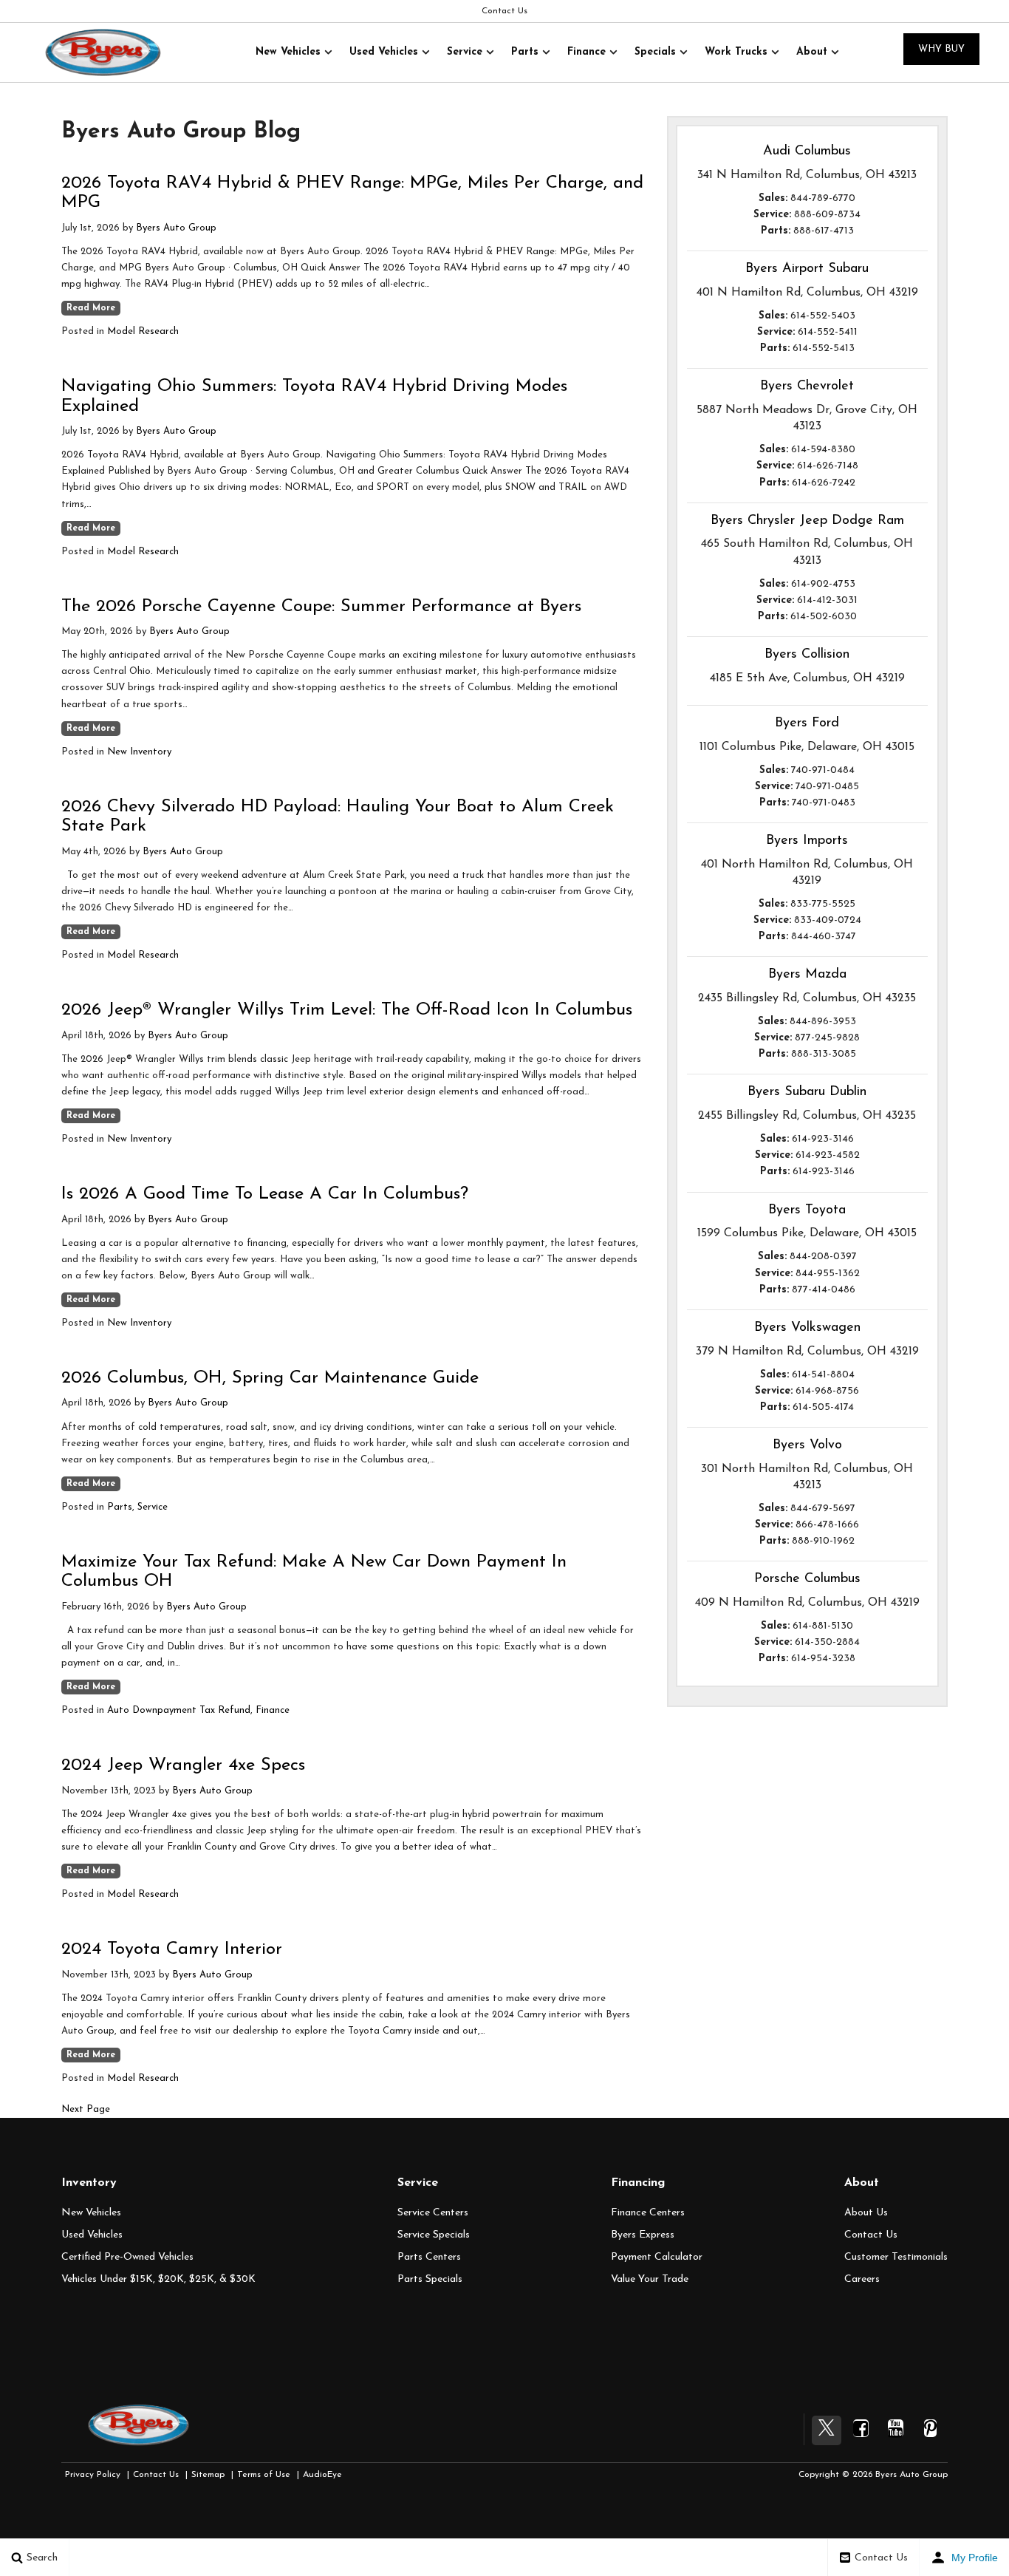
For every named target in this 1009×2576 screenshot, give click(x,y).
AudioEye (322, 2475)
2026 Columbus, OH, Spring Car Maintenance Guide (270, 1378)
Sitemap (208, 2475)
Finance (586, 52)
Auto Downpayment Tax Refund (179, 1710)
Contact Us (504, 11)
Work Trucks (736, 52)
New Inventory (139, 752)
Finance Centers (648, 2213)
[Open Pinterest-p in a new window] (931, 2428)
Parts (525, 52)
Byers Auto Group (176, 228)
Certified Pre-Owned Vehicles (127, 2257)
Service (465, 52)
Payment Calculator (657, 2257)
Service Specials (434, 2235)
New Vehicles (288, 52)
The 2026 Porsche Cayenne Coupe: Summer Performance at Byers (321, 607)
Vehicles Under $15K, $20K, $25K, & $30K (158, 2279)
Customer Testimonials (896, 2257)
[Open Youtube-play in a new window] (896, 2428)
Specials (655, 52)
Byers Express (643, 2235)
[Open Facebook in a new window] (861, 2428)
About (812, 52)
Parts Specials (430, 2279)
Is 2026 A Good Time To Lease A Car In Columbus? (265, 1194)
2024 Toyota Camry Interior (172, 1949)
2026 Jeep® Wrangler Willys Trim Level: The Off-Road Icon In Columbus (347, 1010)
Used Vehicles (384, 52)
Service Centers (433, 2213)
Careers (862, 2279)
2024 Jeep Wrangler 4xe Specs (183, 1765)
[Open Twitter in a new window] (827, 2430)
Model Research (143, 331)
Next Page (86, 2109)
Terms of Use (264, 2475)
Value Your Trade (650, 2279)
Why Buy (941, 49)
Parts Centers (429, 2257)
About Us (866, 2213)
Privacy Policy (93, 2475)
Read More (91, 308)
